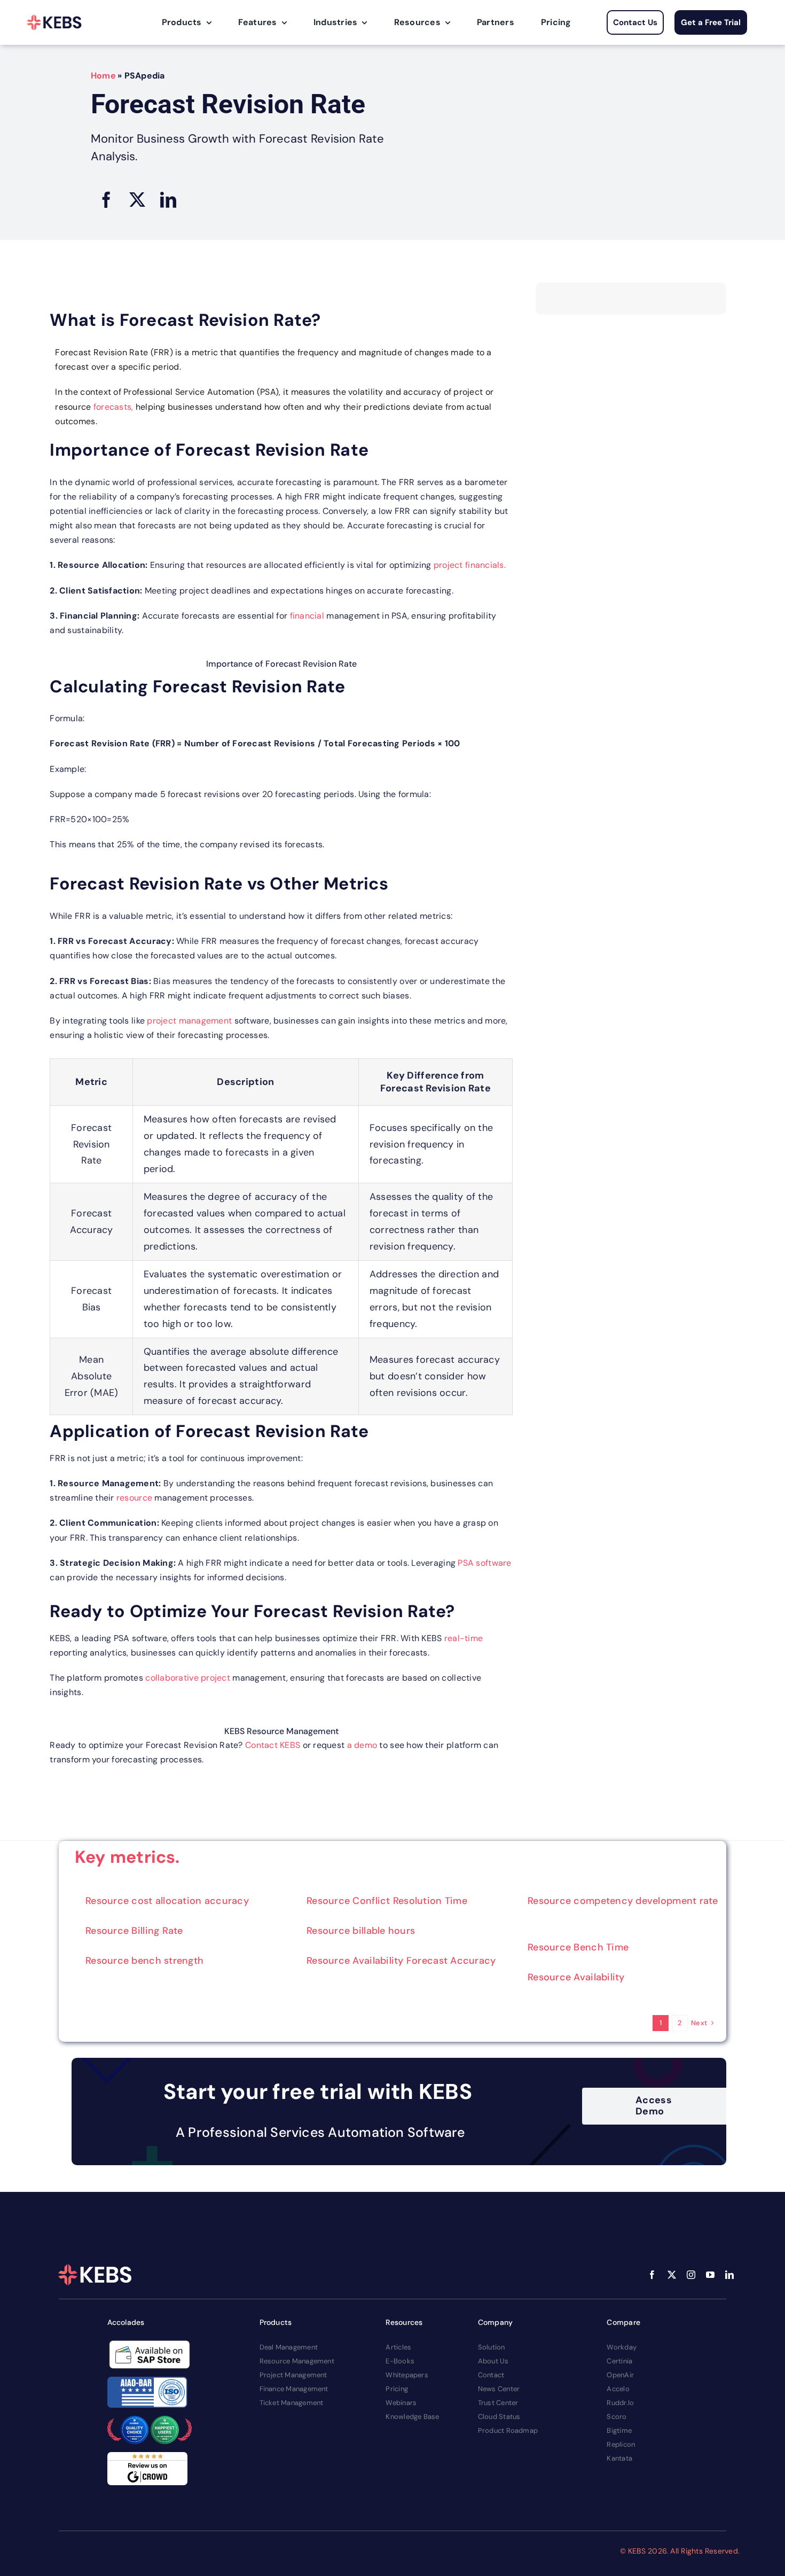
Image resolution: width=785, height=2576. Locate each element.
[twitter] (672, 2275)
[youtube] (710, 2275)
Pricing (397, 2389)
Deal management (289, 2347)
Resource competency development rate (623, 1901)
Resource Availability (576, 1977)
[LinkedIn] (168, 200)
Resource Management (297, 2361)
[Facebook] (106, 200)
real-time (464, 1638)
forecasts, (113, 407)
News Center (499, 2389)
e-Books (400, 2361)
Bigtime (619, 2430)
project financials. (470, 565)
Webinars (401, 2403)
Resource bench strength (144, 1961)
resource (134, 1498)
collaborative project (187, 1678)
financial (307, 616)
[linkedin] (729, 2275)
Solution (492, 2347)
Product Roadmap (508, 2430)
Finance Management (294, 2389)
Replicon (621, 2444)
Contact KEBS (273, 1745)
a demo (362, 1745)
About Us (493, 2361)
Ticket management (292, 2403)
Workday (622, 2347)
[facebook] (652, 2275)
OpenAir (620, 2375)
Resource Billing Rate (134, 1931)
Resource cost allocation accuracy (167, 1901)
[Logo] (54, 22)
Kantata (619, 2458)
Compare (623, 2322)
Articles (398, 2347)
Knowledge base (412, 2417)
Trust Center (498, 2403)
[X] (137, 200)
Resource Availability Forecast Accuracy (401, 1961)
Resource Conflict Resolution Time (387, 1901)
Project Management (293, 2375)
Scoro (617, 2417)
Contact (491, 2375)
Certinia (619, 2361)
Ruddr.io (620, 2403)
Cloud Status (499, 2417)
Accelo (618, 2389)
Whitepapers (407, 2375)
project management (189, 1021)
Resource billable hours (361, 1931)
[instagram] (691, 2275)
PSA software (484, 1563)
